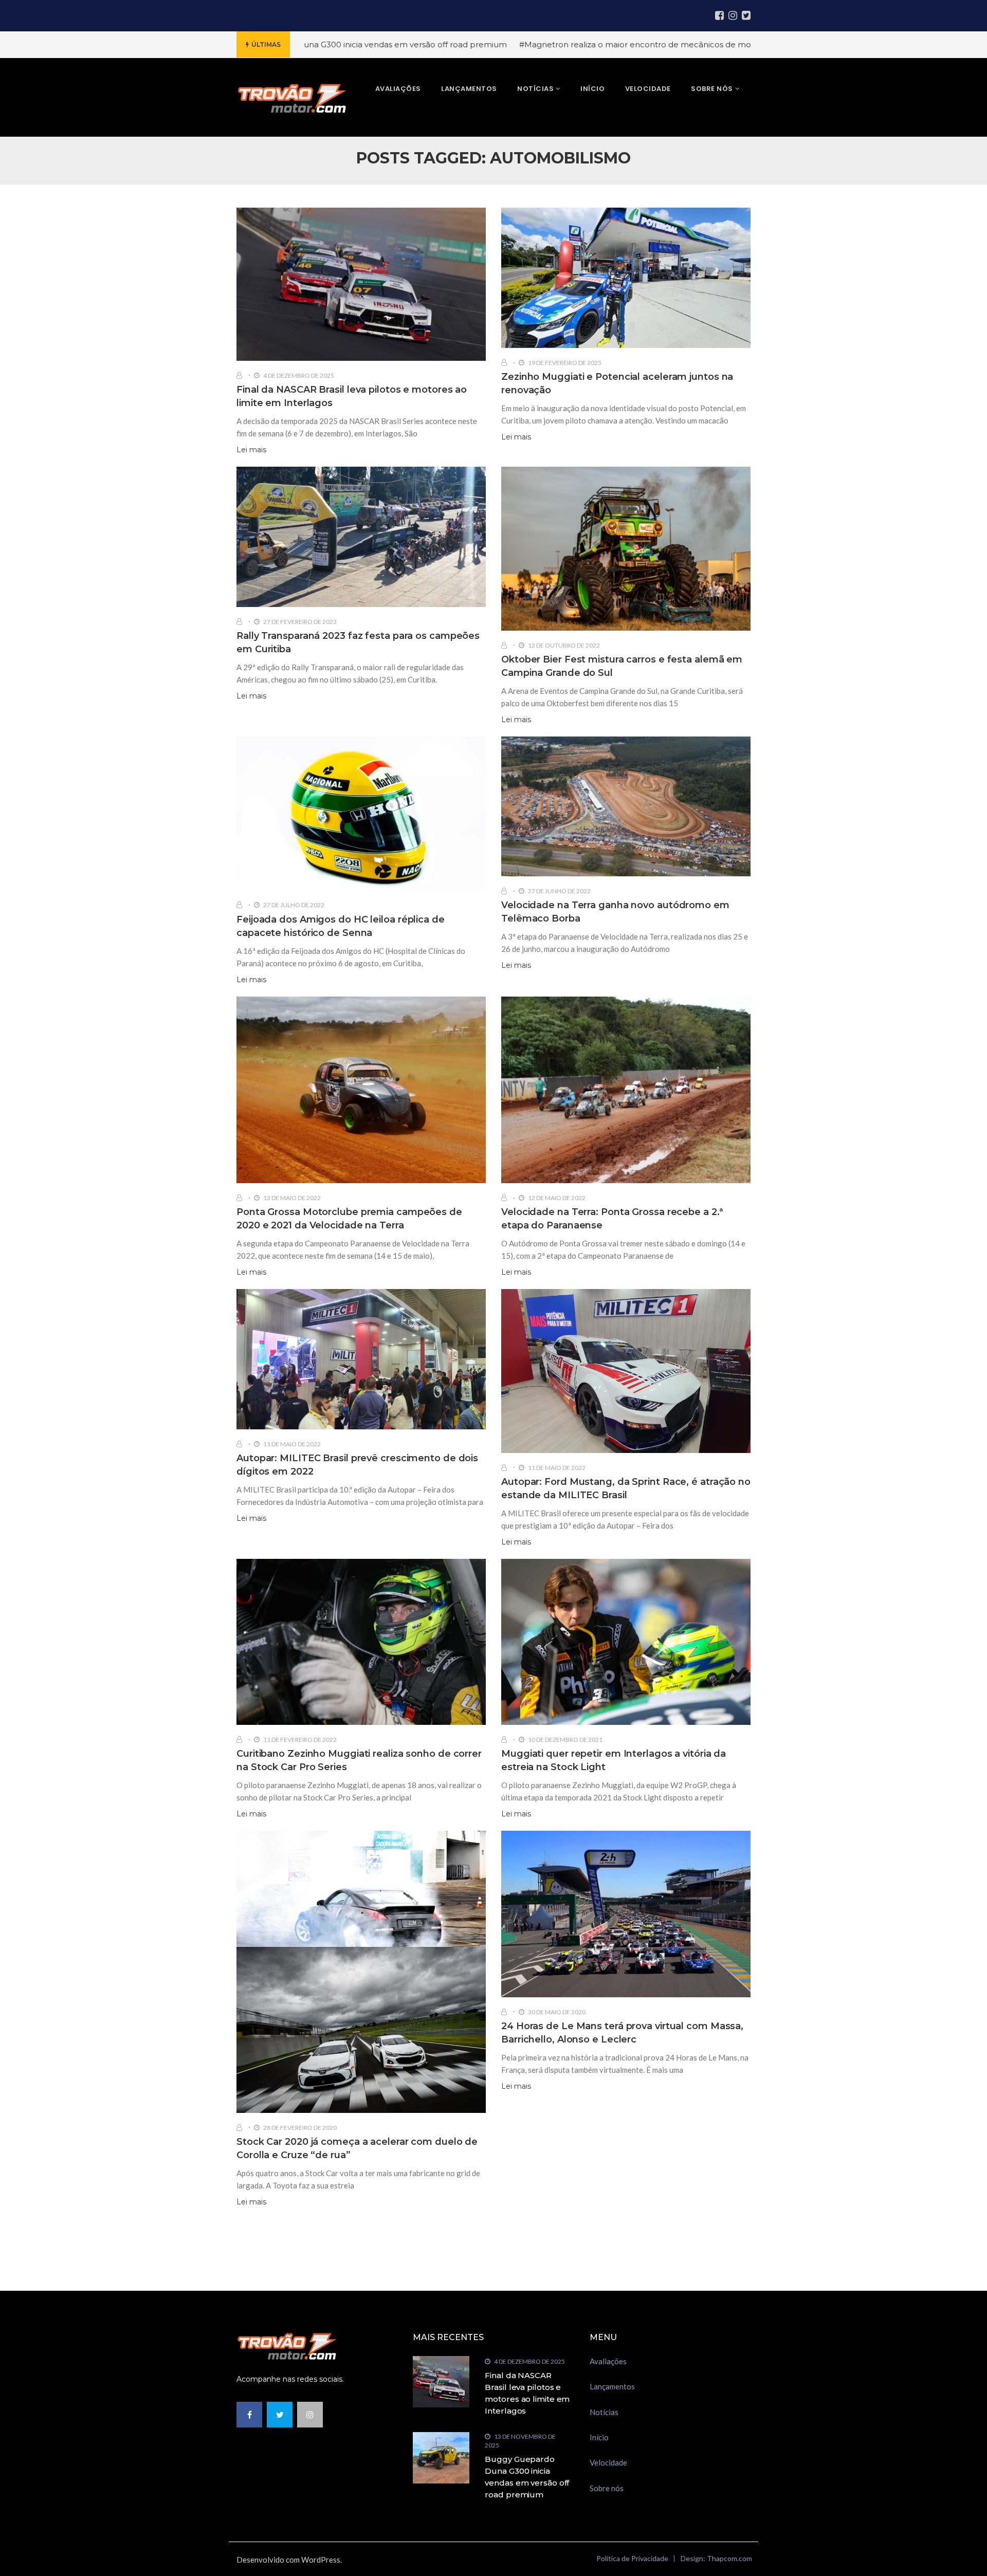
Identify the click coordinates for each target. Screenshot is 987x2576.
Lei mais (251, 450)
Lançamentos (612, 2386)
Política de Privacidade (632, 2558)
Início (599, 2437)
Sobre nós (607, 2488)
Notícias (604, 2412)
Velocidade (608, 2462)
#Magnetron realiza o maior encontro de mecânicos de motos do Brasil (538, 44)
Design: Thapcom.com (716, 2558)
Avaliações (608, 2361)
